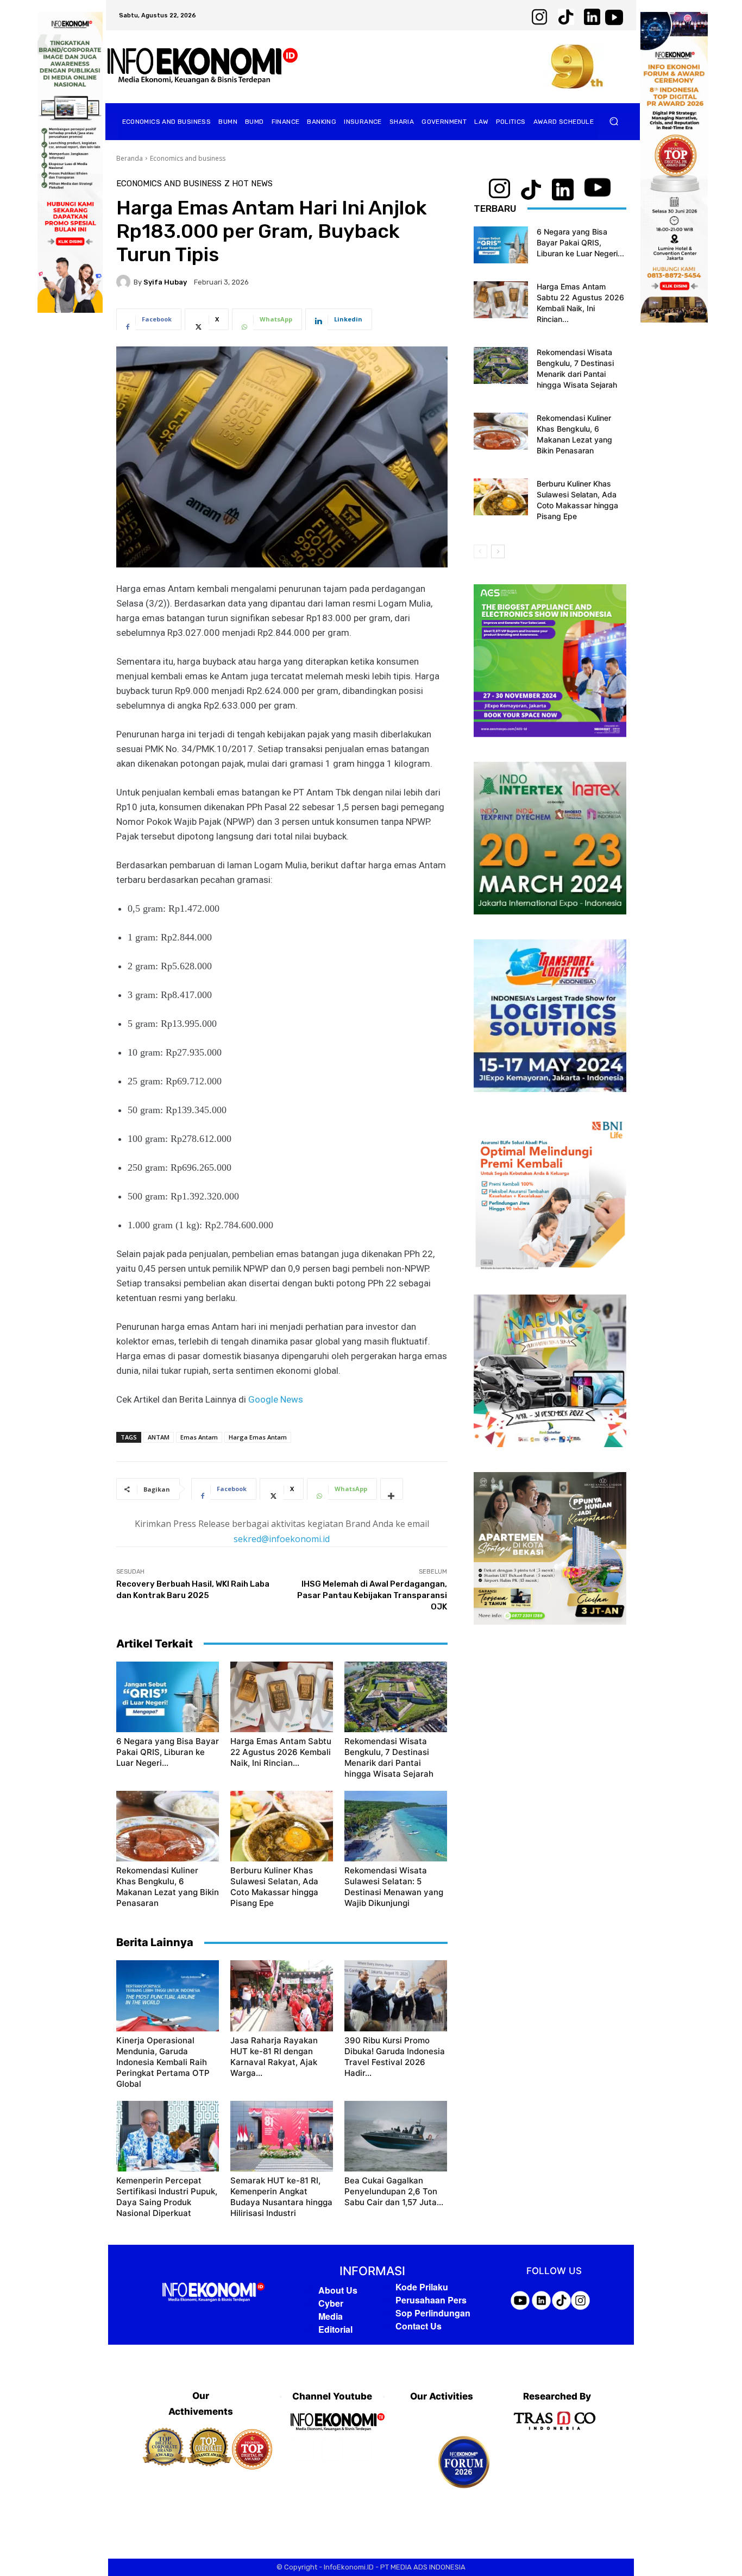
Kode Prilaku (422, 2287)
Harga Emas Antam (258, 1437)
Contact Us (419, 2326)
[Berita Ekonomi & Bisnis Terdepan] (203, 67)
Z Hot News (249, 184)
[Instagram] (332, 2449)
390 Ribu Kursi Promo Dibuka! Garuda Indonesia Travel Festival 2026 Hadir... (395, 2057)
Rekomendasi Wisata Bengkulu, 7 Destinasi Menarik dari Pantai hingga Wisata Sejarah (389, 1757)
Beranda (130, 158)
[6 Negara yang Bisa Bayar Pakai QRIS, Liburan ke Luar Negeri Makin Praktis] (168, 1697)
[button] (614, 121)
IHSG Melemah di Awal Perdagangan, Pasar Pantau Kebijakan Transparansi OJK (372, 1595)
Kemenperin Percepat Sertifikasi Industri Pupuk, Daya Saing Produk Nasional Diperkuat (167, 2197)
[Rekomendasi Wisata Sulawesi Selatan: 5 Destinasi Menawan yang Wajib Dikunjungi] (396, 1826)
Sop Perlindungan (433, 2313)
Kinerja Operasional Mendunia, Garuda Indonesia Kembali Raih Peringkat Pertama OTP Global (163, 2062)
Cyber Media (331, 2310)
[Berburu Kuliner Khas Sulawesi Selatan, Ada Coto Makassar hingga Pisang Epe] (282, 1826)
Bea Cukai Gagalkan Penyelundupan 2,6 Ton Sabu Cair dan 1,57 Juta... (394, 2191)
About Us (338, 2290)
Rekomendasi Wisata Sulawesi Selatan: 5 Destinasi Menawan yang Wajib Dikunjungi (394, 1887)
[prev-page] (480, 551)
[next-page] (498, 551)
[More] (392, 1489)
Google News (276, 1399)
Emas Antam (199, 1437)
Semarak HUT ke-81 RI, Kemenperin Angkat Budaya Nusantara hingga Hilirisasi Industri (281, 2197)
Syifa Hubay (165, 282)
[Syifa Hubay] (125, 282)
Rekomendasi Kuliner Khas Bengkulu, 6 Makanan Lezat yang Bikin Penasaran (168, 1887)
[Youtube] (361, 2449)
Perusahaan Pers (431, 2300)
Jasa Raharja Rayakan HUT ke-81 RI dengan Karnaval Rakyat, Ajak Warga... (274, 2057)
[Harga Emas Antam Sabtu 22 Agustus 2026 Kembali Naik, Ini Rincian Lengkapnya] (282, 1697)
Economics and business (188, 158)
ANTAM (159, 1437)
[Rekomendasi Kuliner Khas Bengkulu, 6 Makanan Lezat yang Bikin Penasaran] (168, 1826)
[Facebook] (303, 2449)
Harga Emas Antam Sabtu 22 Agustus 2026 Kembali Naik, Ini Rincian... (281, 1752)
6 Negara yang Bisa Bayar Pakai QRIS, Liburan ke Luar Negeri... (168, 1752)
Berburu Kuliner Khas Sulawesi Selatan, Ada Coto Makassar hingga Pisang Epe (274, 1887)
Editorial (335, 2329)
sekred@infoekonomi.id (282, 1539)
